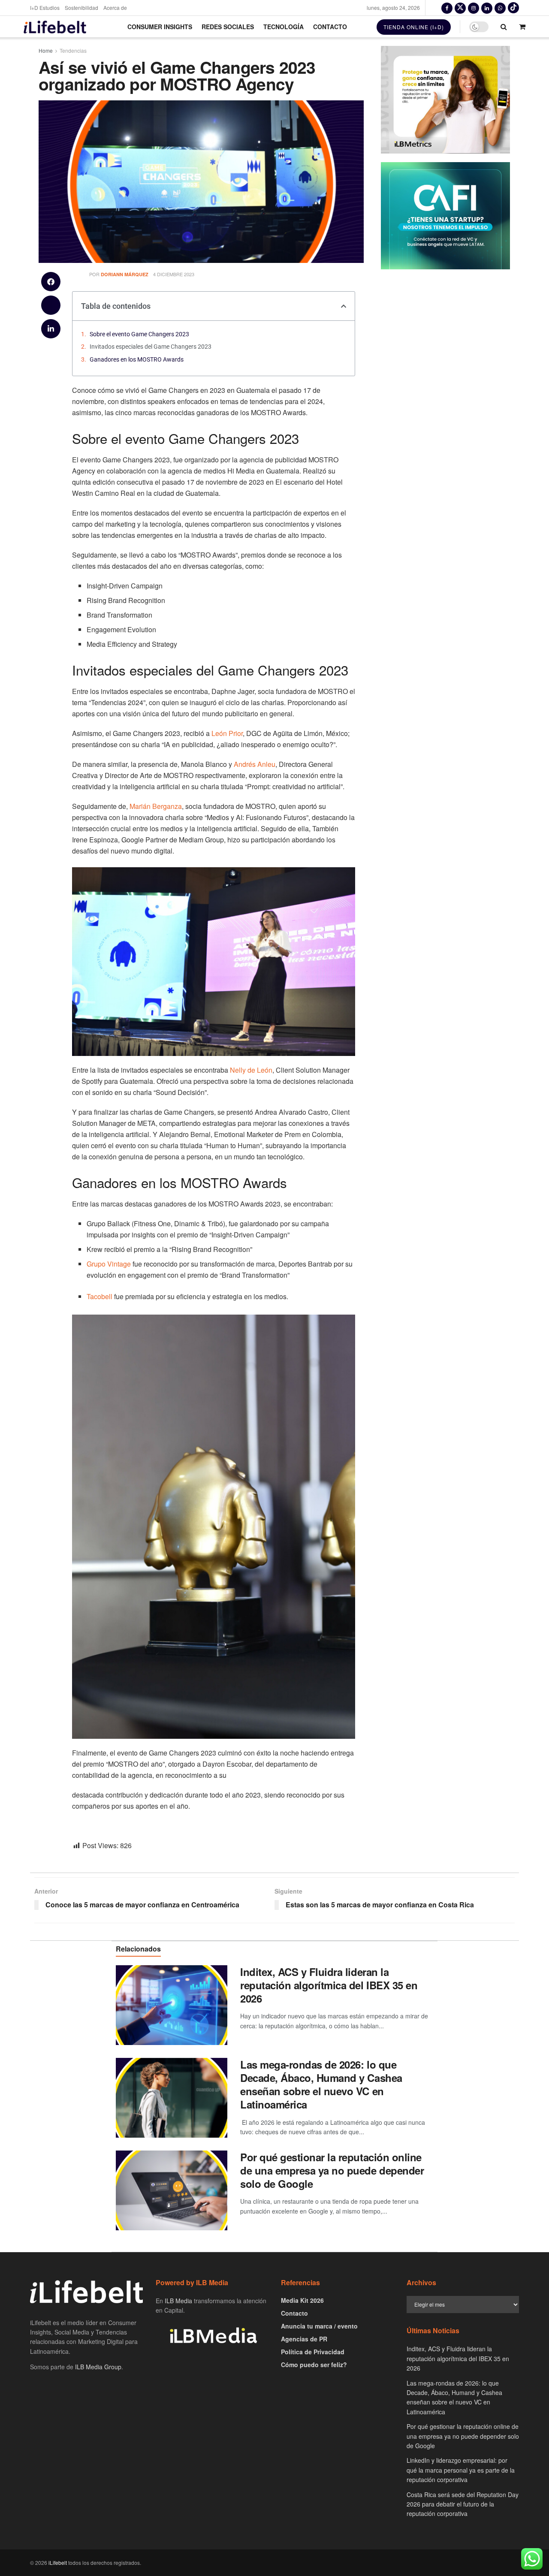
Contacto (330, 27)
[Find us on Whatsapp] (500, 8)
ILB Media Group (98, 2367)
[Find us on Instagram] (474, 8)
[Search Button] (504, 27)
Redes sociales (228, 27)
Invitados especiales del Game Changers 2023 (151, 347)
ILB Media (178, 2301)
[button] (51, 282)
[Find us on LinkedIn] (487, 8)
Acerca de (115, 8)
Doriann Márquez (125, 274)
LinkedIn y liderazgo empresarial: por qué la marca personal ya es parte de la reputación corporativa (461, 2470)
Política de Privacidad (313, 2352)
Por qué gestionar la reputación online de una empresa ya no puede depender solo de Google (332, 2170)
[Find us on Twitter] (460, 8)
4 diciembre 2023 (174, 274)
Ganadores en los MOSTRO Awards (137, 359)
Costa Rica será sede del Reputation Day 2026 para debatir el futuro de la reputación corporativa (463, 2504)
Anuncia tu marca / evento (319, 2326)
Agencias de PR (304, 2339)
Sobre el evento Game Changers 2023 (139, 334)
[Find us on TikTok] (513, 8)
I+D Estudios (45, 8)
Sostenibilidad (81, 8)
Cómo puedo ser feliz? (314, 2365)
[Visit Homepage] (55, 27)
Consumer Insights (160, 27)
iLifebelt (58, 2562)
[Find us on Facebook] (447, 8)
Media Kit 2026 (302, 2300)
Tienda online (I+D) (414, 27)
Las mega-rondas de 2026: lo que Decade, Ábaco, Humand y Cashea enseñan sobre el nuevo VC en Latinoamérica (321, 2084)
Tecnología (284, 27)
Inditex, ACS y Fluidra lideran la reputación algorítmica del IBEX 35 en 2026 (329, 1985)
